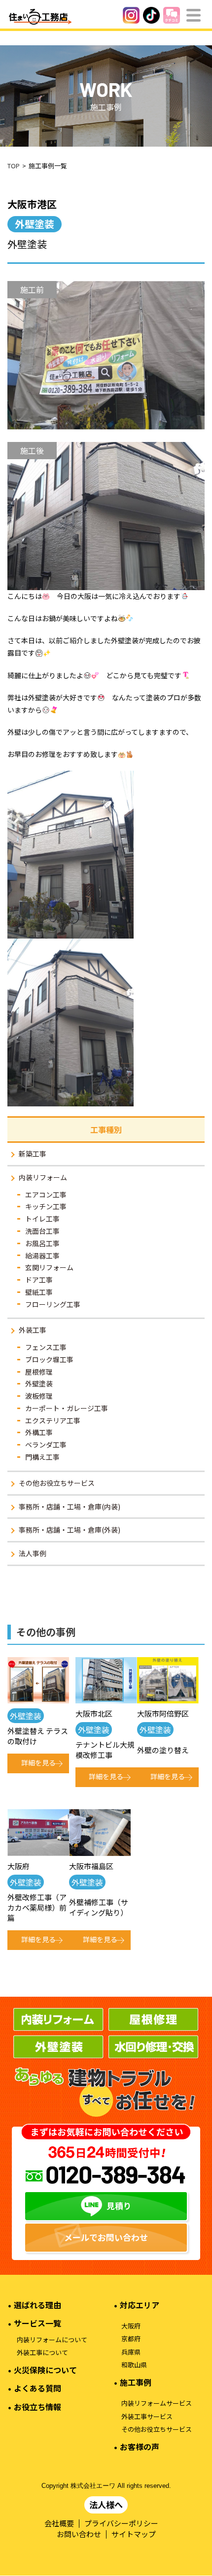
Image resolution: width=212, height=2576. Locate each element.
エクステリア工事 (53, 1420)
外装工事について (42, 2353)
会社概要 (59, 2523)
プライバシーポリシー (121, 2523)
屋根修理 (39, 1372)
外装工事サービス (147, 2417)
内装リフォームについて (52, 2340)
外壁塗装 (39, 1383)
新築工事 (33, 1154)
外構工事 (39, 1432)
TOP (14, 166)
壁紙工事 (39, 1292)
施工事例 (136, 2382)
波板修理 (39, 1396)
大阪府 (131, 2326)
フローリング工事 (53, 1304)
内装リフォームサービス (157, 2403)
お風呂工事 (42, 1243)
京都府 (131, 2339)
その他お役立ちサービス (57, 1483)
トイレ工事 (42, 1219)
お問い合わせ (79, 2534)
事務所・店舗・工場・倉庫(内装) (70, 1507)
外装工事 (33, 1330)
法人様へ (106, 2504)
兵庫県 (131, 2352)
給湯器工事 (42, 1256)
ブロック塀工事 (49, 1359)
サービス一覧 (37, 2323)
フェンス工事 (46, 1347)
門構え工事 (42, 1457)
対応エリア (140, 2305)
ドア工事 (39, 1280)
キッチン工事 (46, 1206)
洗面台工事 (42, 1231)
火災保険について (45, 2370)
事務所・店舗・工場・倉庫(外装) (70, 1530)
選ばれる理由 (37, 2305)
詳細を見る (38, 1762)
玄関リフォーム (49, 1267)
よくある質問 (37, 2388)
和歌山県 (134, 2365)
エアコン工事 (46, 1194)
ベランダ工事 (46, 1445)
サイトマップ (134, 2534)
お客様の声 (140, 2447)
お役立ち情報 (37, 2407)
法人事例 (33, 1553)
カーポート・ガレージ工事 (67, 1408)
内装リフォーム (43, 1177)
